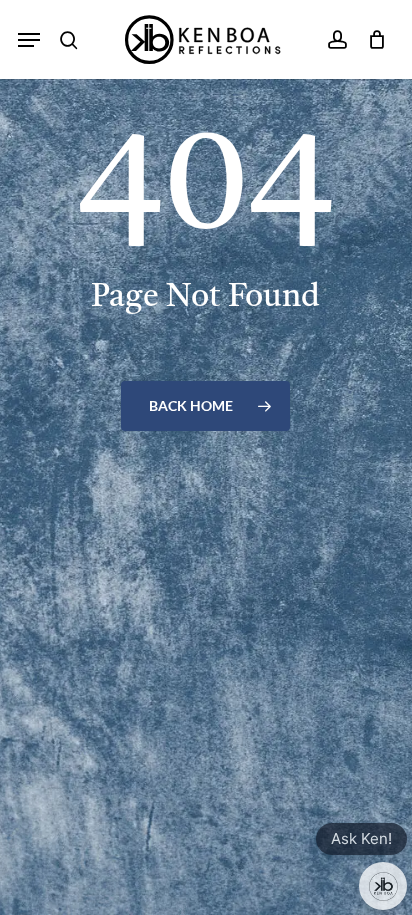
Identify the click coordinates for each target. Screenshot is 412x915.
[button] (29, 40)
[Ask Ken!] (383, 886)
